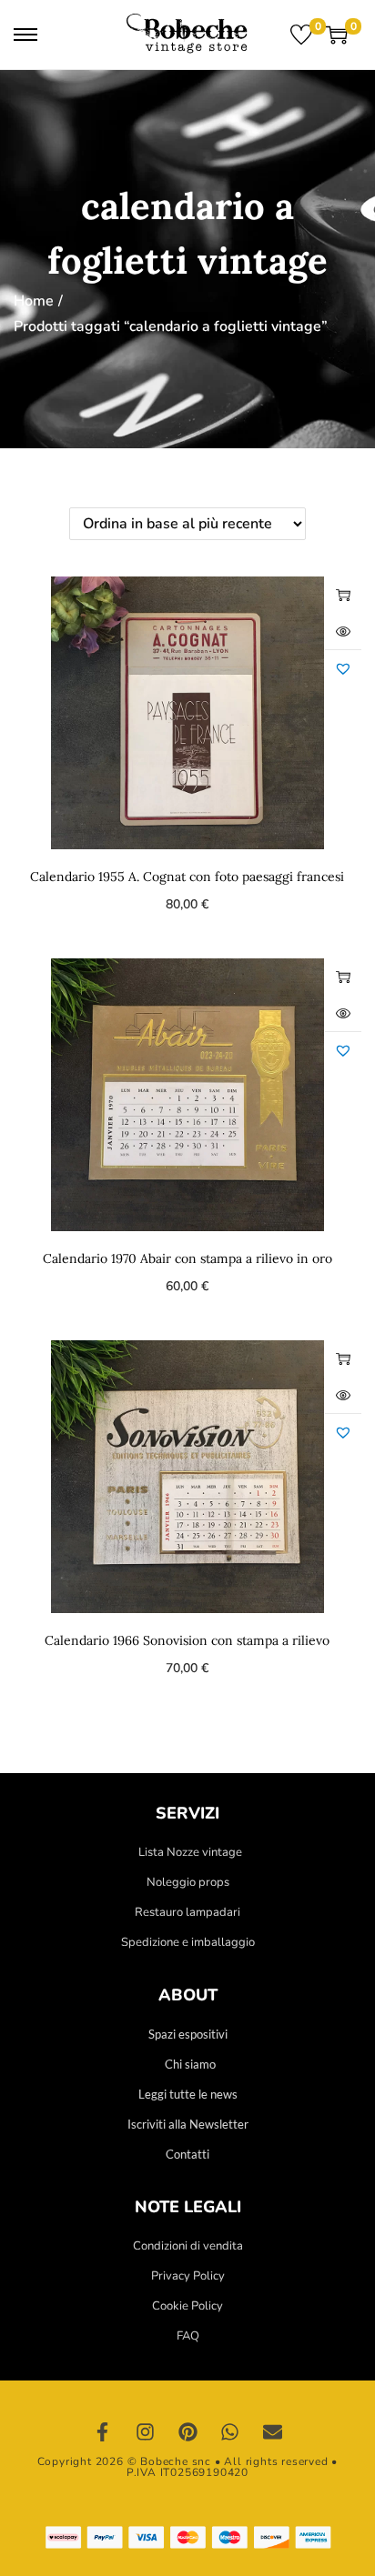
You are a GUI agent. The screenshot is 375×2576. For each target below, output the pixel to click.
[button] (343, 668)
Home (34, 301)
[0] (301, 35)
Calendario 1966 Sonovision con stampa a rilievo (187, 1640)
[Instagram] (146, 2432)
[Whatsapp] (230, 2432)
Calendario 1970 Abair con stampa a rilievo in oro (187, 1258)
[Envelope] (272, 2432)
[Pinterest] (187, 2432)
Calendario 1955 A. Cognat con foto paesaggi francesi (187, 877)
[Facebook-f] (103, 2432)
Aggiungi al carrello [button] (343, 595)
